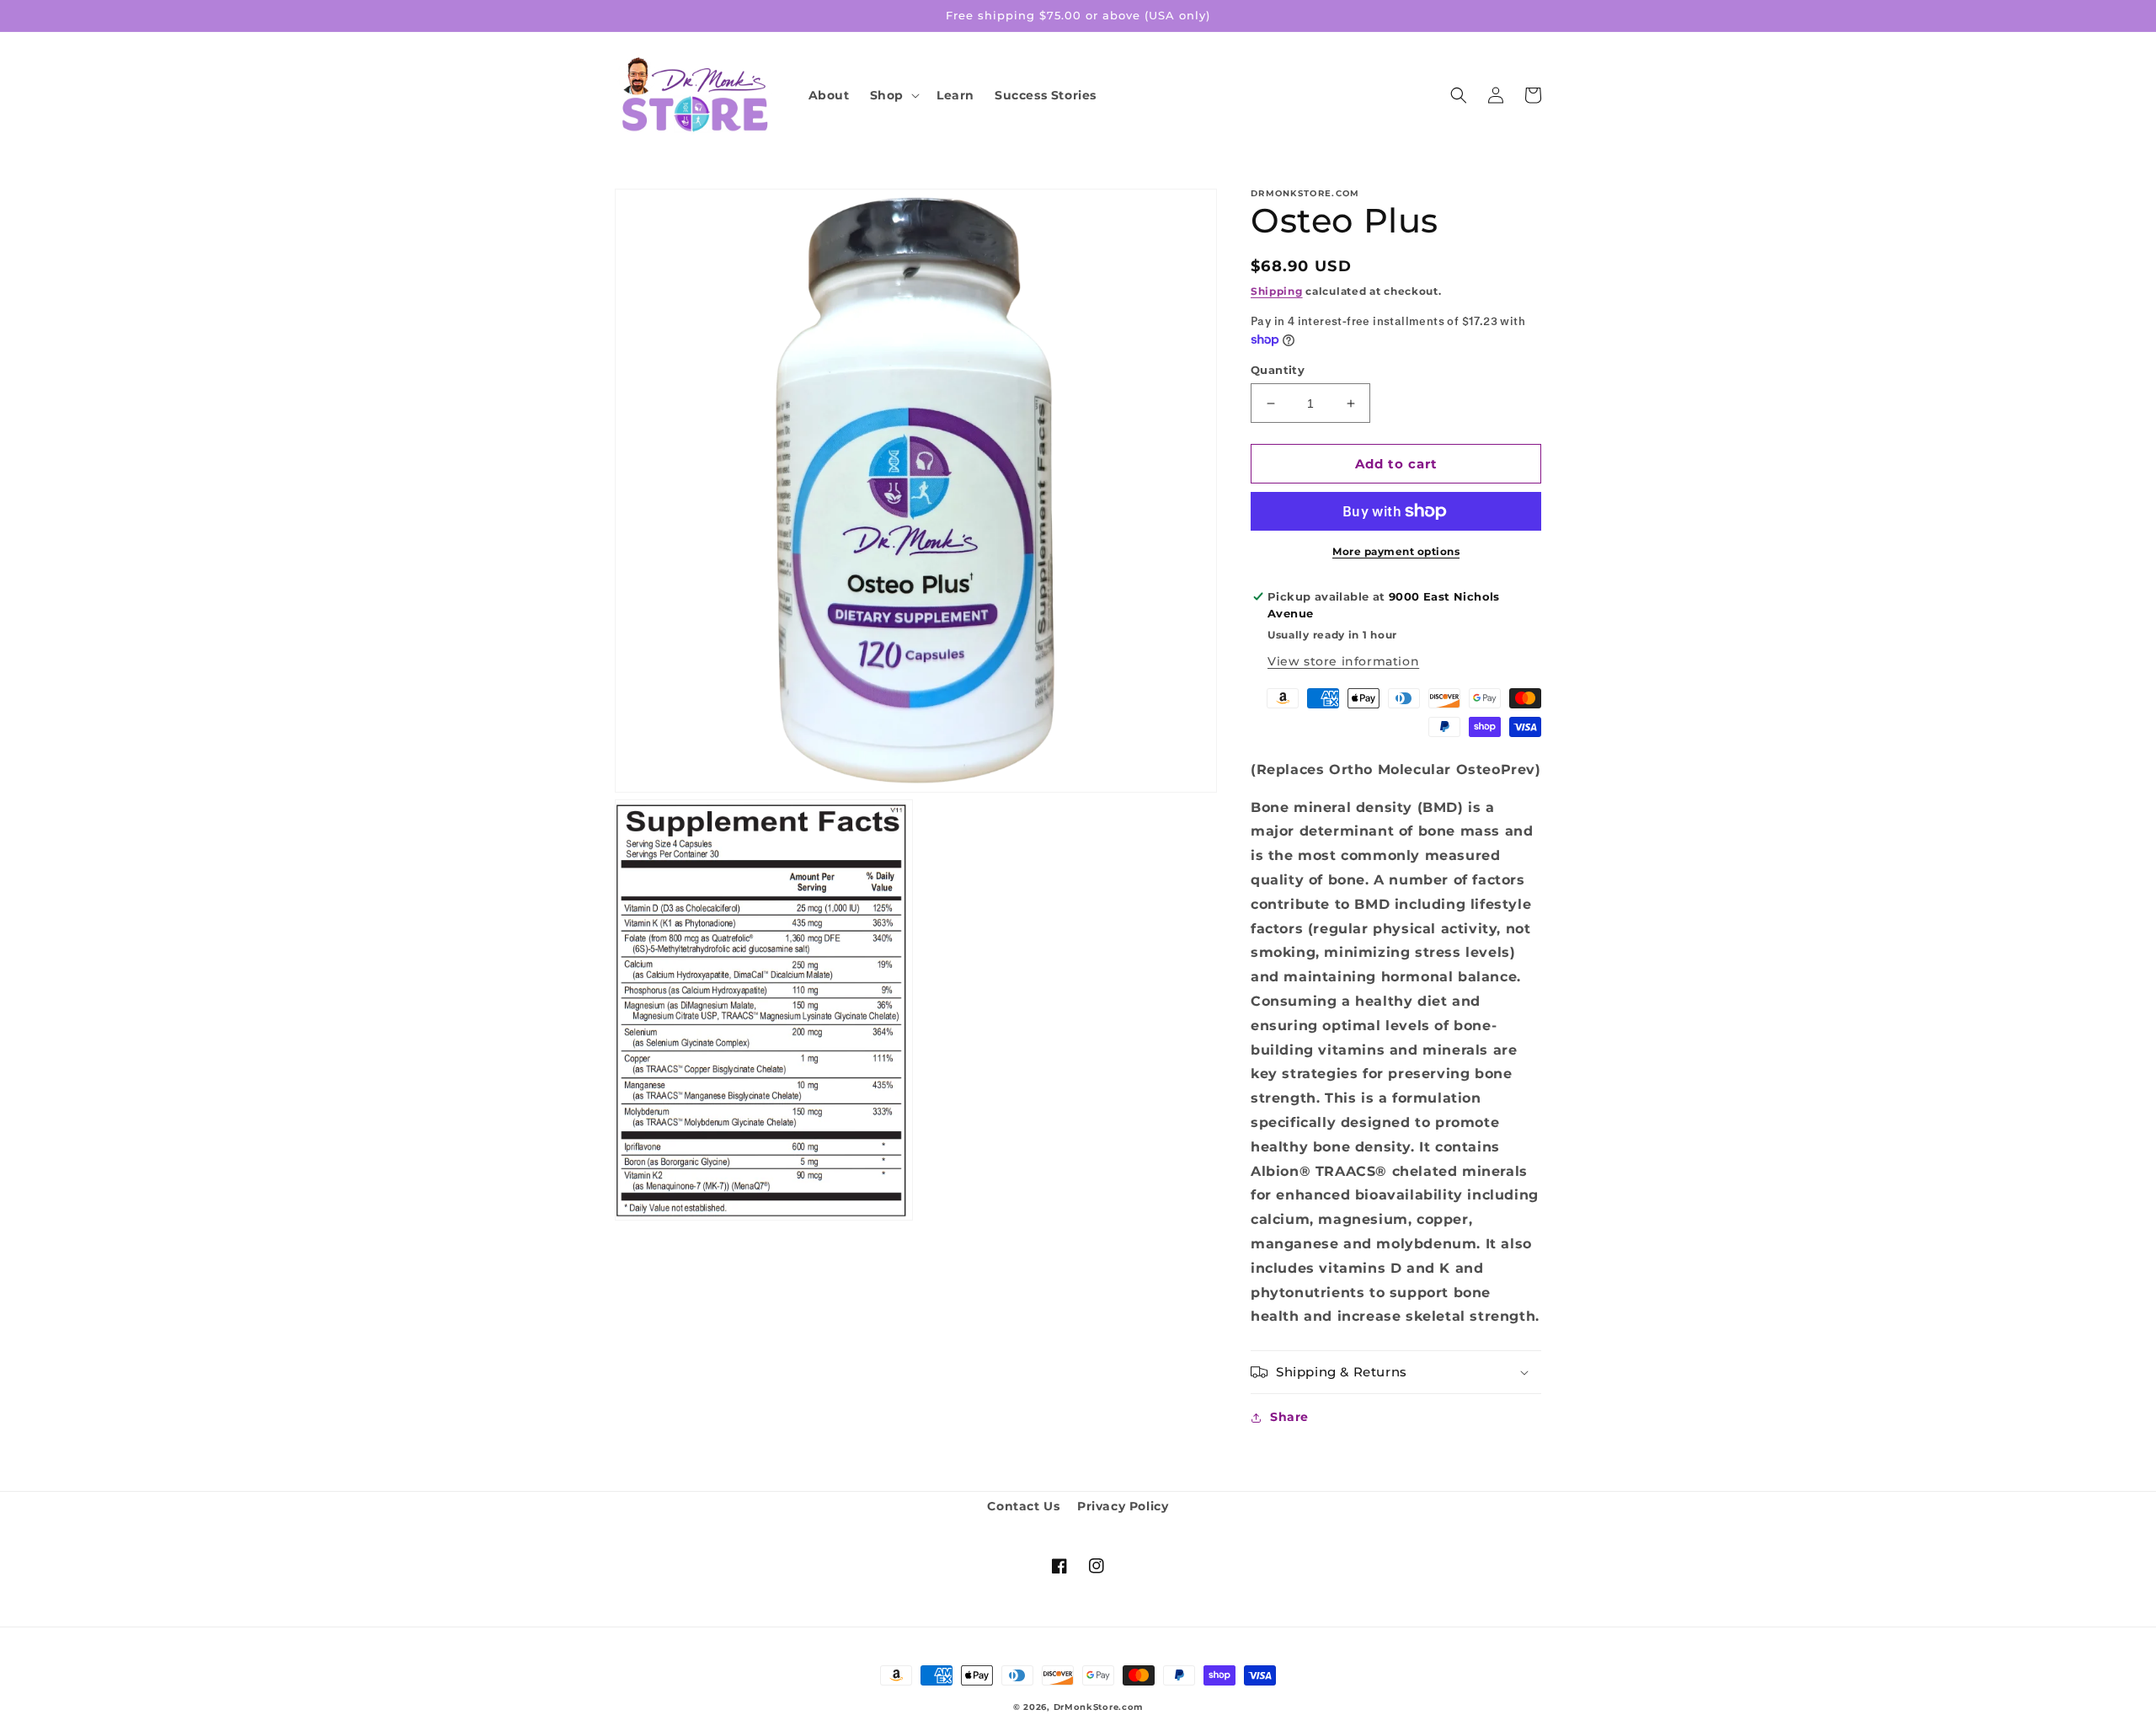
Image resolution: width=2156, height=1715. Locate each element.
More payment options (1396, 551)
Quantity (1278, 370)
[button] (893, 95)
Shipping (1277, 291)
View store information (1343, 661)
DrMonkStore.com (1099, 1707)
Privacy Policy (1123, 1506)
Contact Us (1023, 1506)
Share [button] (1289, 1417)
